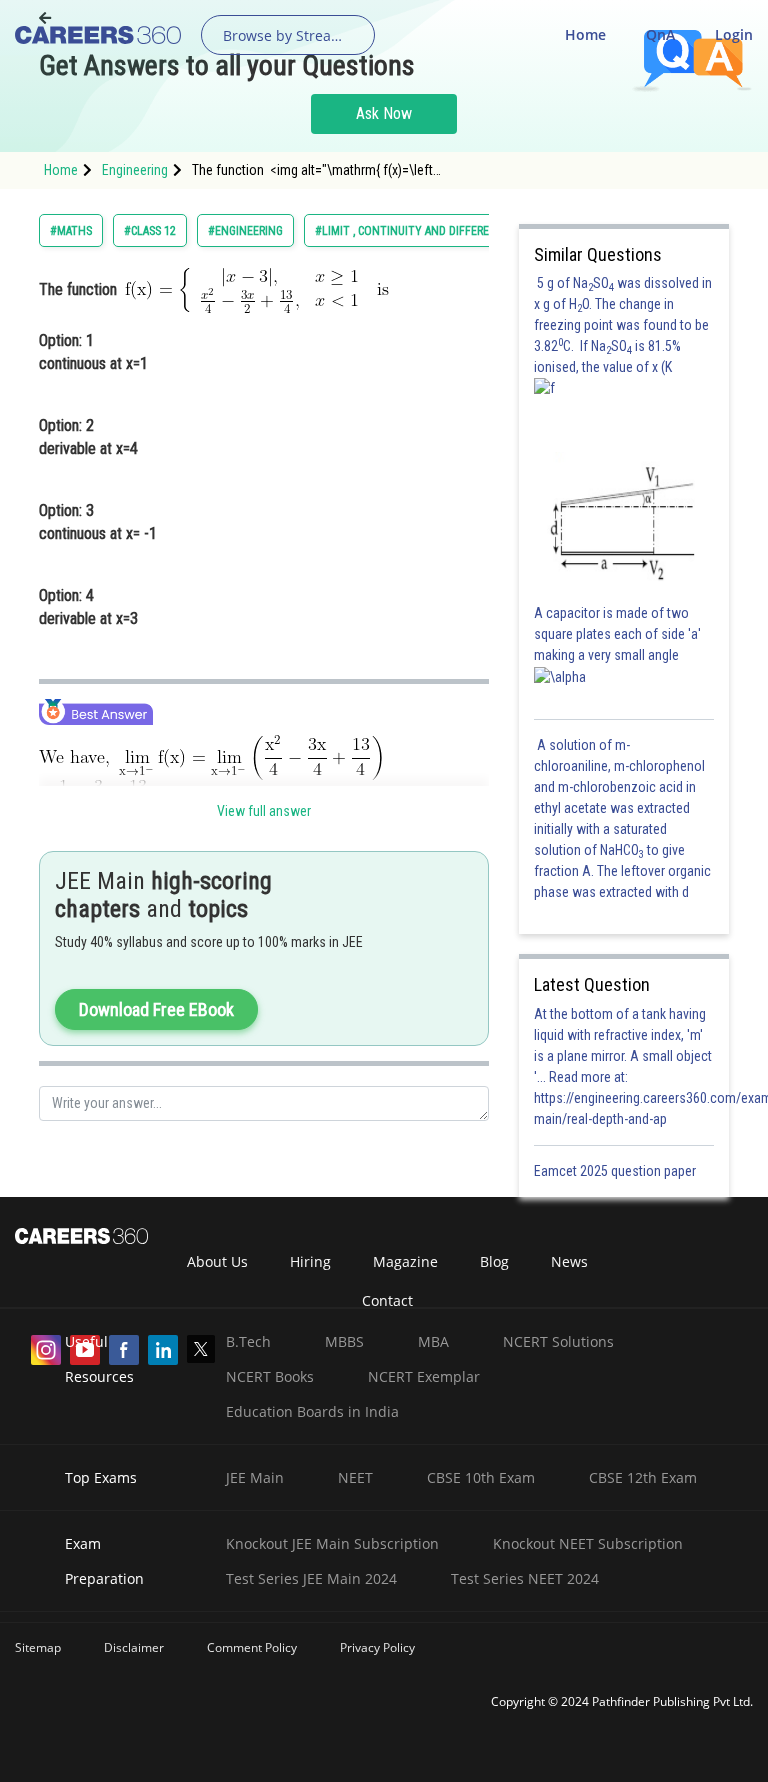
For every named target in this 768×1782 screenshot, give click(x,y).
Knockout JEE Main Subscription (332, 1543)
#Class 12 (150, 231)
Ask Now (384, 113)
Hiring (310, 1261)
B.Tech (248, 1341)
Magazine (405, 1261)
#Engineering (245, 231)
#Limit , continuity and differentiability (430, 231)
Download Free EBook (156, 1009)
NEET (355, 1477)
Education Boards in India (312, 1411)
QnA (660, 34)
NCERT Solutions (558, 1341)
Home (585, 34)
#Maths (71, 231)
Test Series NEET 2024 (525, 1578)
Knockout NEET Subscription (588, 1543)
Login (734, 34)
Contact (387, 1300)
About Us (217, 1261)
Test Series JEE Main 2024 (311, 1578)
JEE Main (255, 1477)
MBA (433, 1341)
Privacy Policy (377, 1647)
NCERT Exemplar (424, 1376)
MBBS (344, 1341)
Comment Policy (252, 1647)
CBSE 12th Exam (643, 1477)
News (569, 1261)
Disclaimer (134, 1647)
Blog (494, 1261)
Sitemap (38, 1647)
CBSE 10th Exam (481, 1477)
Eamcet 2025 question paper (616, 1171)
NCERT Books (270, 1376)
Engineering (135, 170)
